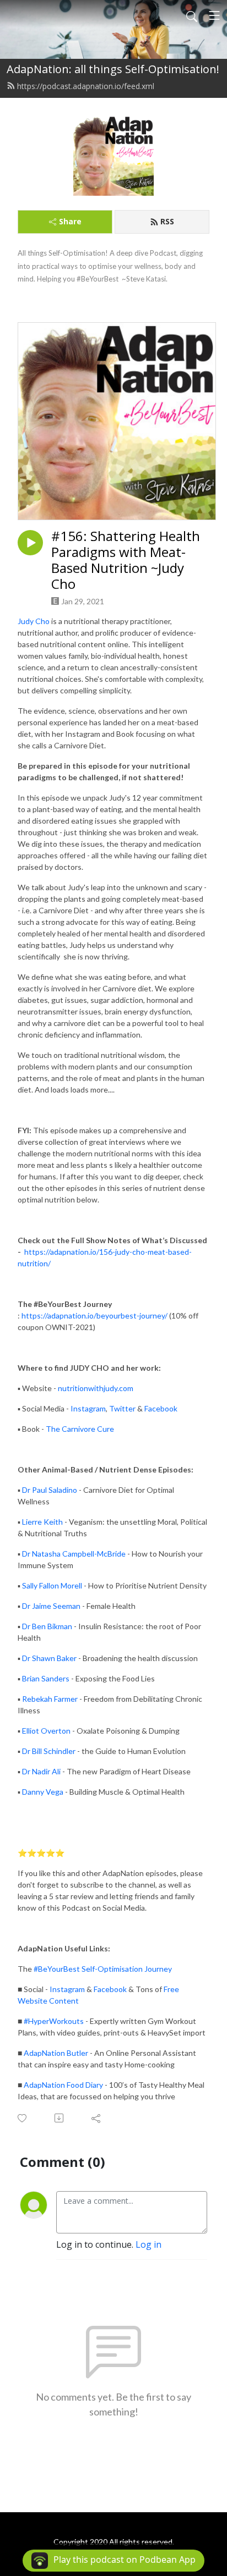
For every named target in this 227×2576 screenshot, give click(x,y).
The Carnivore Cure (80, 1429)
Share (70, 221)
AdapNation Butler (56, 2053)
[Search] (192, 15)
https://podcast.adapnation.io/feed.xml (86, 86)
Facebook (161, 1408)
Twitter (122, 1408)
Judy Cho (34, 621)
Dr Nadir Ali (41, 1771)
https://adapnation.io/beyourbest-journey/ (94, 1315)
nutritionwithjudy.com (96, 1388)
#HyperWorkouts (54, 2021)
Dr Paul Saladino (50, 1490)
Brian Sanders (46, 1678)
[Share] (97, 2118)
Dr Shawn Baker (49, 1658)
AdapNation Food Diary (63, 2085)
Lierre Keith (42, 1522)
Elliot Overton (46, 1731)
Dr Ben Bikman (47, 1626)
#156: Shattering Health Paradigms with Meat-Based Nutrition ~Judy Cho (126, 560)
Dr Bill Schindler (49, 1751)
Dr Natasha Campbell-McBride (74, 1554)
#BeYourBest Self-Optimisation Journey (103, 1969)
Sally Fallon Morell (52, 1585)
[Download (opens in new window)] (60, 2118)
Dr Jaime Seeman (52, 1606)
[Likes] (23, 2118)
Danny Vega (44, 1792)
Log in (148, 2244)
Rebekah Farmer (51, 1699)
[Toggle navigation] (214, 15)
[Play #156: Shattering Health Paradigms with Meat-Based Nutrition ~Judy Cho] (30, 543)
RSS (167, 221)
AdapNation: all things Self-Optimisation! (113, 69)
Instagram (88, 1408)
